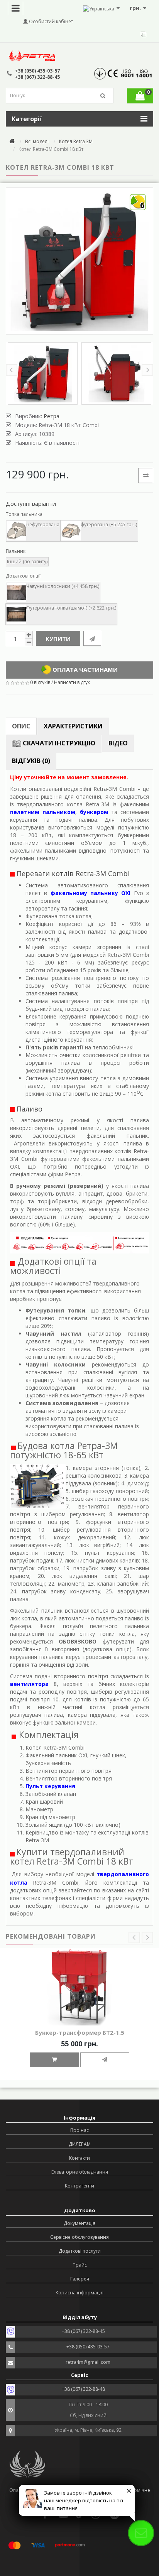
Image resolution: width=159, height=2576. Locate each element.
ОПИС (21, 726)
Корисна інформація (79, 2293)
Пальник (16, 551)
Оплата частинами (84, 669)
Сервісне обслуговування (79, 2237)
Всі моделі (37, 141)
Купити (58, 639)
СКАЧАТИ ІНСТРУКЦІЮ (58, 743)
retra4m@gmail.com (88, 2362)
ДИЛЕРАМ (80, 2144)
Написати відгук (72, 682)
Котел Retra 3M (76, 141)
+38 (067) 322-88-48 (83, 2389)
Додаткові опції (23, 576)
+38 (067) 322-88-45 (37, 77)
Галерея (80, 2279)
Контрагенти (79, 2186)
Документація (79, 2223)
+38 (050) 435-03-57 (37, 71)
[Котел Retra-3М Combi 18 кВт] (43, 373)
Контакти (79, 2158)
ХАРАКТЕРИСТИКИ (73, 726)
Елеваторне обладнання (80, 2172)
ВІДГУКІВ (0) (31, 761)
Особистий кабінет (50, 21)
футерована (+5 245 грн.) (109, 524)
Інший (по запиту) (27, 562)
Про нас (79, 2130)
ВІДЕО (118, 743)
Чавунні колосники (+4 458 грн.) (63, 586)
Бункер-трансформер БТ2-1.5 (80, 2032)
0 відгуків (40, 682)
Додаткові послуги (80, 2251)
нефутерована (43, 524)
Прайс (80, 2265)
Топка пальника (24, 514)
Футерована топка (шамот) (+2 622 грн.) (71, 608)
